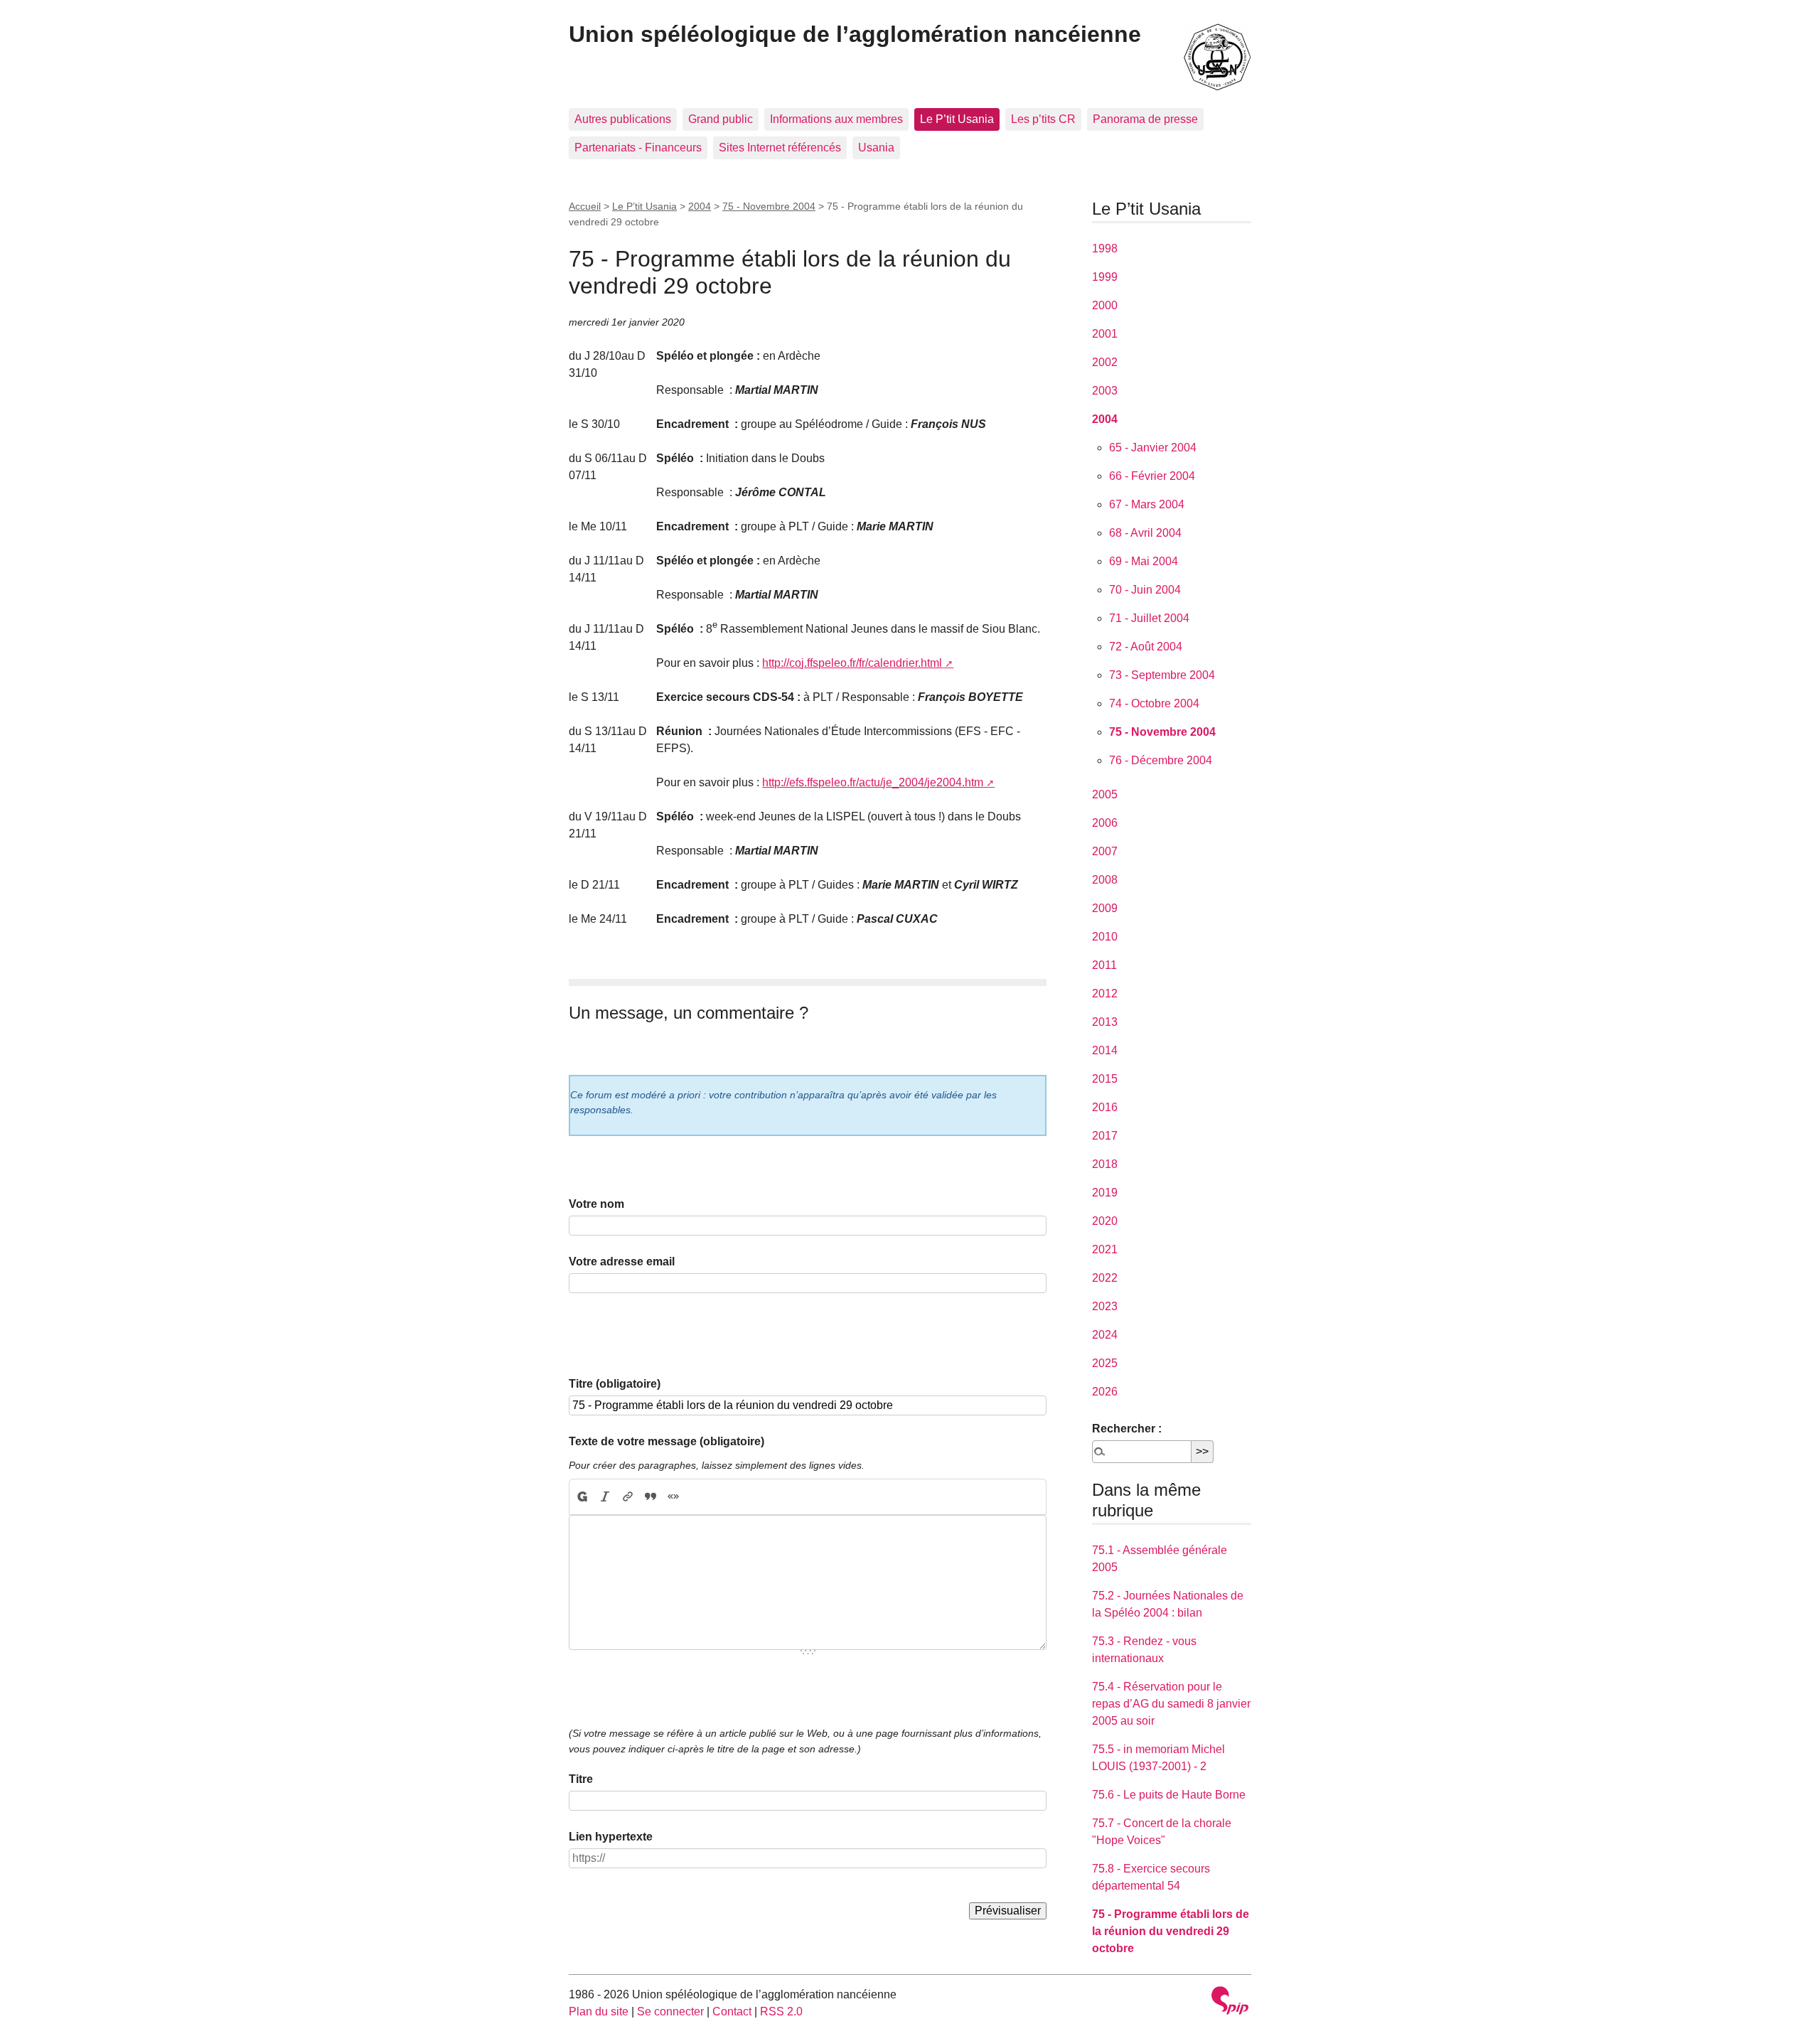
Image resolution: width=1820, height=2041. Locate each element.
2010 (1105, 937)
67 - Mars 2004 (1147, 504)
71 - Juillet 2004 (1149, 618)
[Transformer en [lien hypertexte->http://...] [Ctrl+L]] (628, 1497)
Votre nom (596, 1204)
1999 (1105, 277)
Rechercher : (1127, 1429)
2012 (1105, 993)
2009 (1105, 908)
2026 (1105, 1392)
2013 (1105, 1022)
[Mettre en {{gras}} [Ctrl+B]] (582, 1497)
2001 (1105, 334)
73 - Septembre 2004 (1162, 675)
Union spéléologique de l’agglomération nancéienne (855, 34)
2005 (1105, 794)
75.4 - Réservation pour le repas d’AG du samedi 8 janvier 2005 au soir (1171, 1704)
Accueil (585, 206)
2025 (1105, 1363)
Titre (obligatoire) (615, 1384)
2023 (1105, 1306)
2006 (1105, 823)
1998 (1105, 248)
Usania (876, 148)
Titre (581, 1779)
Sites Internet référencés (780, 148)
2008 (1105, 880)
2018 (1105, 1164)
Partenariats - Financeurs (638, 148)
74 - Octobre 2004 (1154, 703)
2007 (1105, 851)
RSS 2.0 (781, 2011)
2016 (1105, 1107)
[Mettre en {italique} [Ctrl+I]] (605, 1497)
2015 (1105, 1079)
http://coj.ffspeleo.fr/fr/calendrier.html (852, 663)
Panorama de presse (1145, 119)
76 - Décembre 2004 (1161, 760)
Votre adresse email (622, 1261)
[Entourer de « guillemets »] (673, 1497)
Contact (732, 2011)
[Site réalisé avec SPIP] (1230, 2002)
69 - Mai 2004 (1144, 561)
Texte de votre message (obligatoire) (667, 1441)
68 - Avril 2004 (1145, 533)
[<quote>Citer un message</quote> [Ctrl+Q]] (651, 1497)
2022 (1105, 1278)
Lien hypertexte (611, 1837)
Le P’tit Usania (957, 119)
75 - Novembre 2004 (769, 206)
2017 (1105, 1136)
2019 (1105, 1193)
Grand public (721, 119)
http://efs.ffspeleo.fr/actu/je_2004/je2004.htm (873, 782)
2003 (1105, 391)
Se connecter (670, 2011)
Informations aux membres (836, 119)
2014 (1105, 1050)
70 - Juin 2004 (1145, 590)
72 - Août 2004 (1146, 647)
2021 (1105, 1249)
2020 (1105, 1221)
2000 (1105, 305)
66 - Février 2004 (1152, 476)
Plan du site (599, 2011)
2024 (1105, 1335)
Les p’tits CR (1043, 119)
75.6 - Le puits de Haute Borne (1169, 1795)
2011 (1104, 965)
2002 (1105, 362)
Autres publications (623, 119)
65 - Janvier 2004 (1153, 448)
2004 (700, 206)
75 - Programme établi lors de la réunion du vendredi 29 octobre (1171, 1931)
